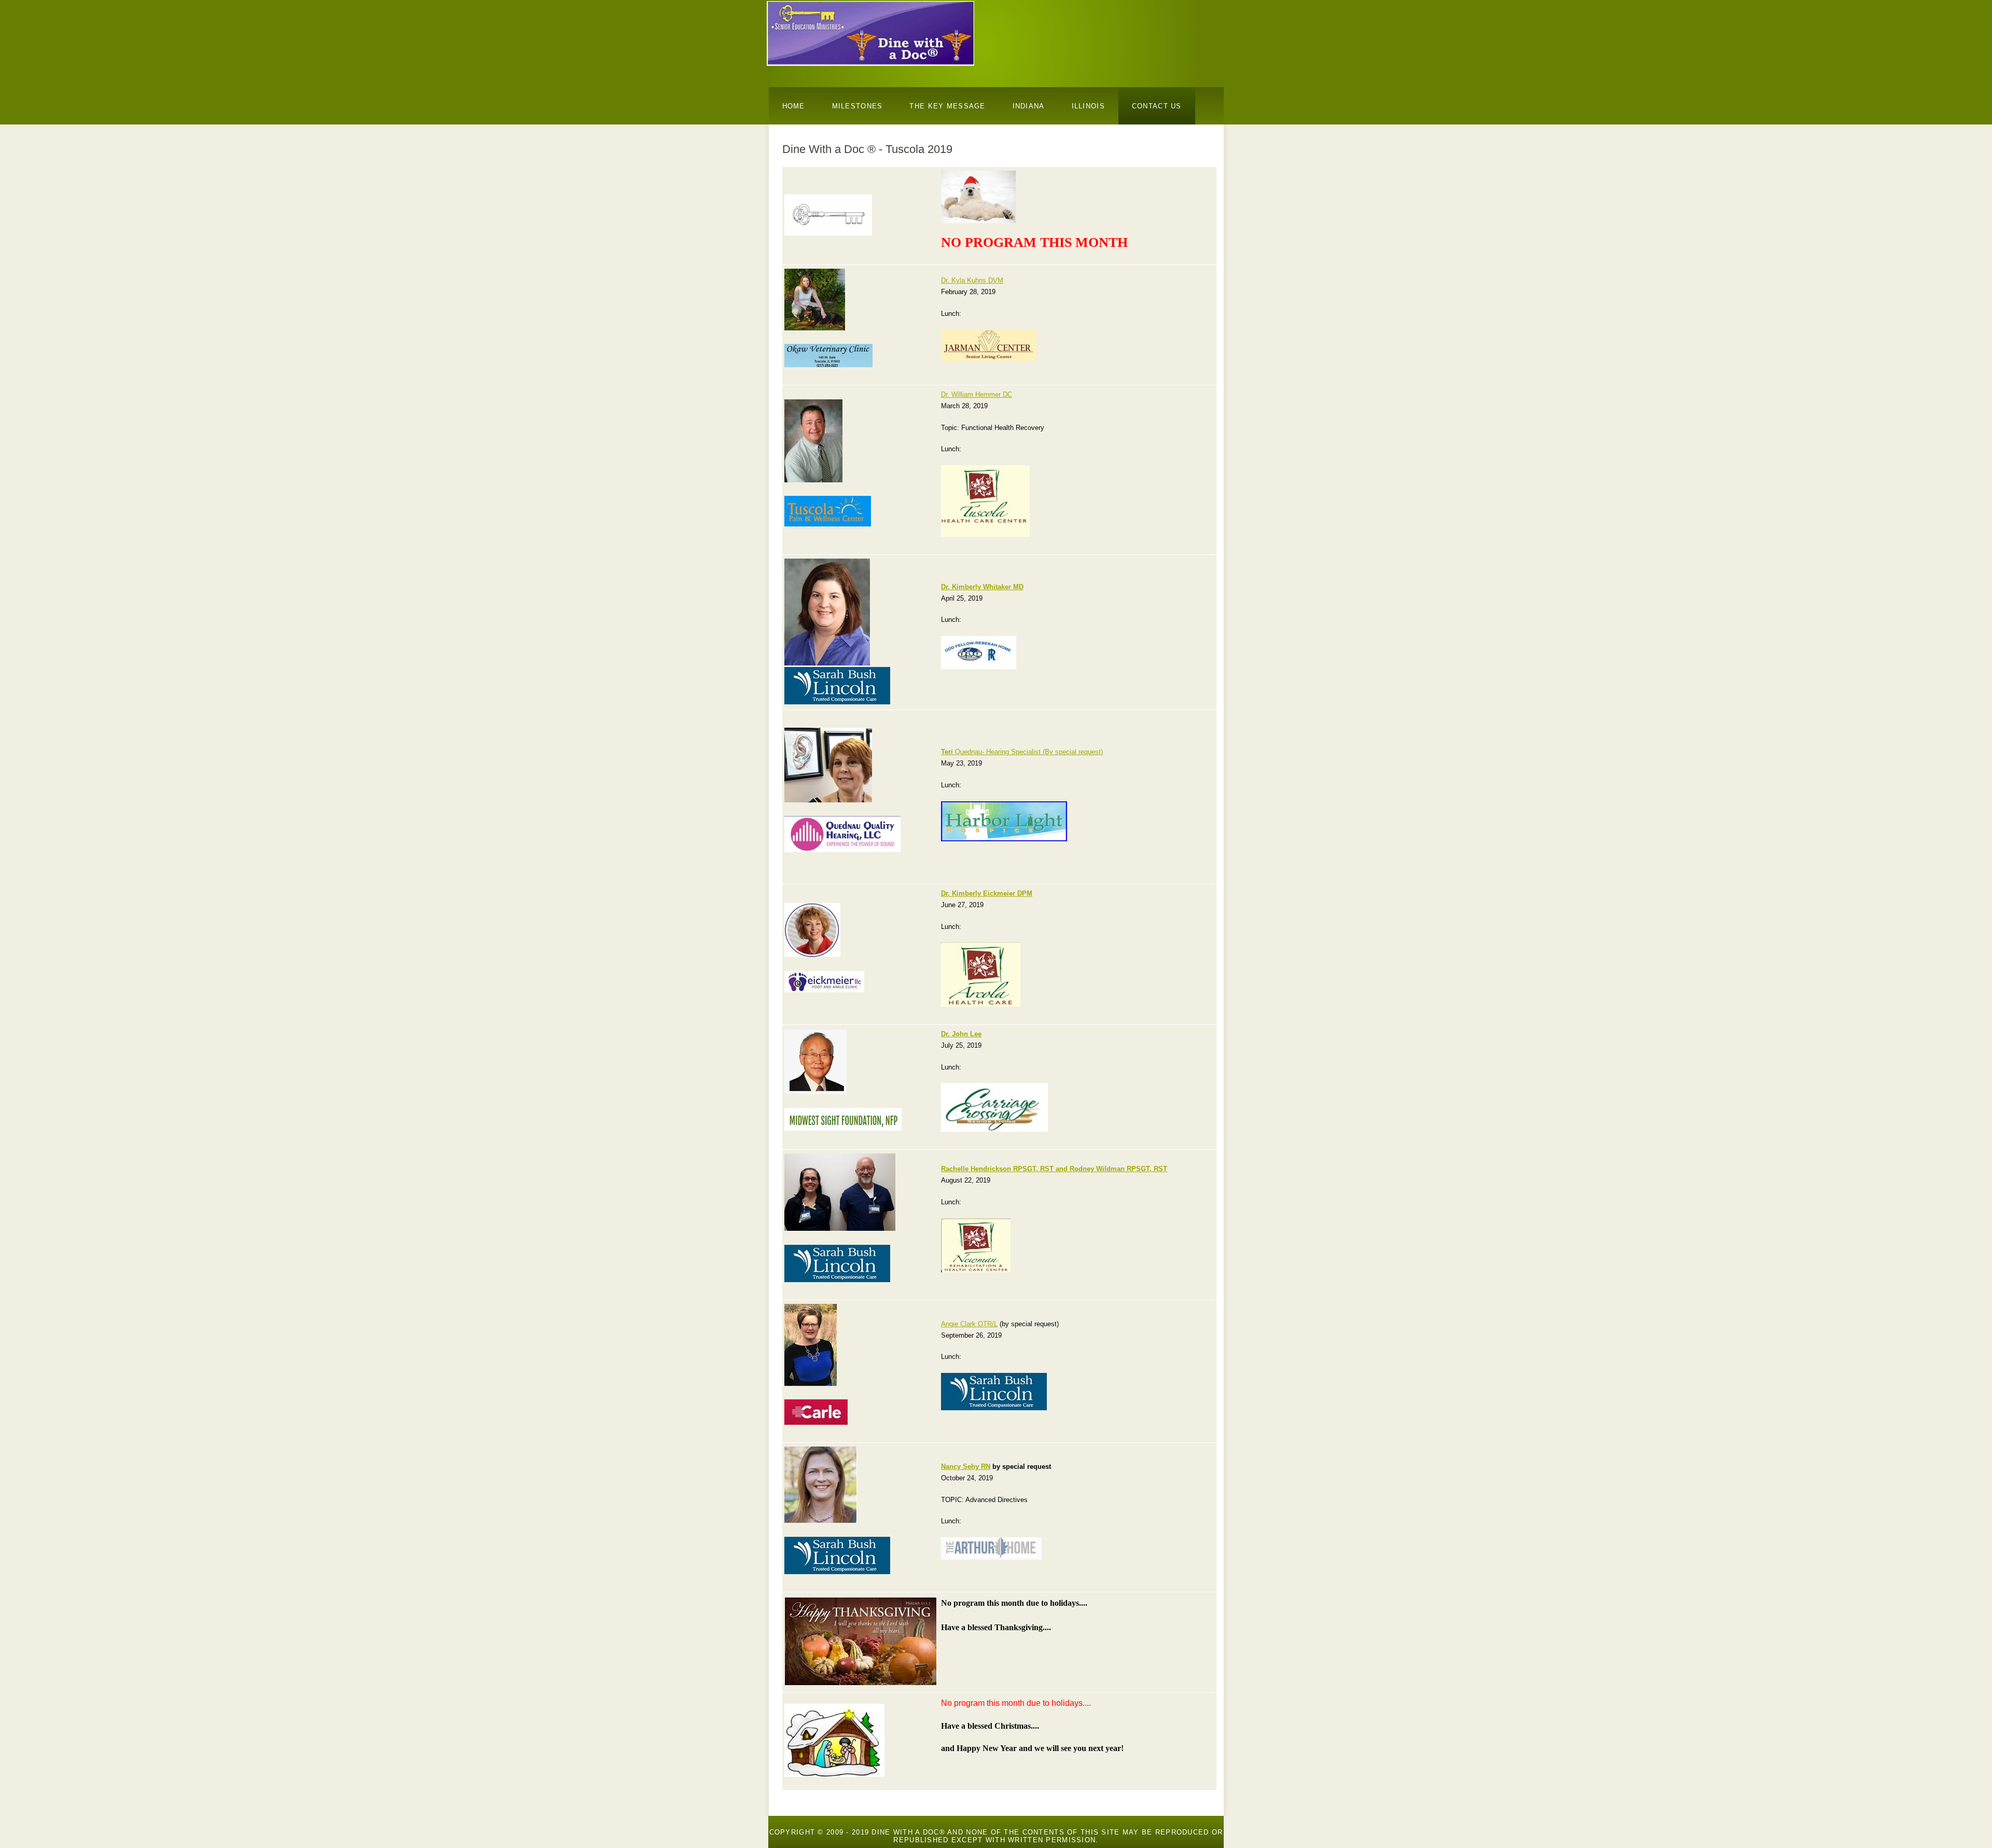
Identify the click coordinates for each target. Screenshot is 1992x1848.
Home (794, 106)
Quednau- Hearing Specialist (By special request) (1029, 752)
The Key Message (947, 106)
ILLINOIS (1088, 106)
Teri (948, 752)
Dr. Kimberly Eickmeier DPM (987, 893)
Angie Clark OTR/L (969, 1324)
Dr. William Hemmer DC (977, 394)
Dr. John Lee (961, 1034)
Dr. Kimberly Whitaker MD (982, 587)
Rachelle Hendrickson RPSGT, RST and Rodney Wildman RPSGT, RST (1054, 1169)
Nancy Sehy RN (966, 1467)
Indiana (1029, 106)
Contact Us (1157, 106)
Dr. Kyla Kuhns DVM (972, 280)
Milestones (857, 106)
